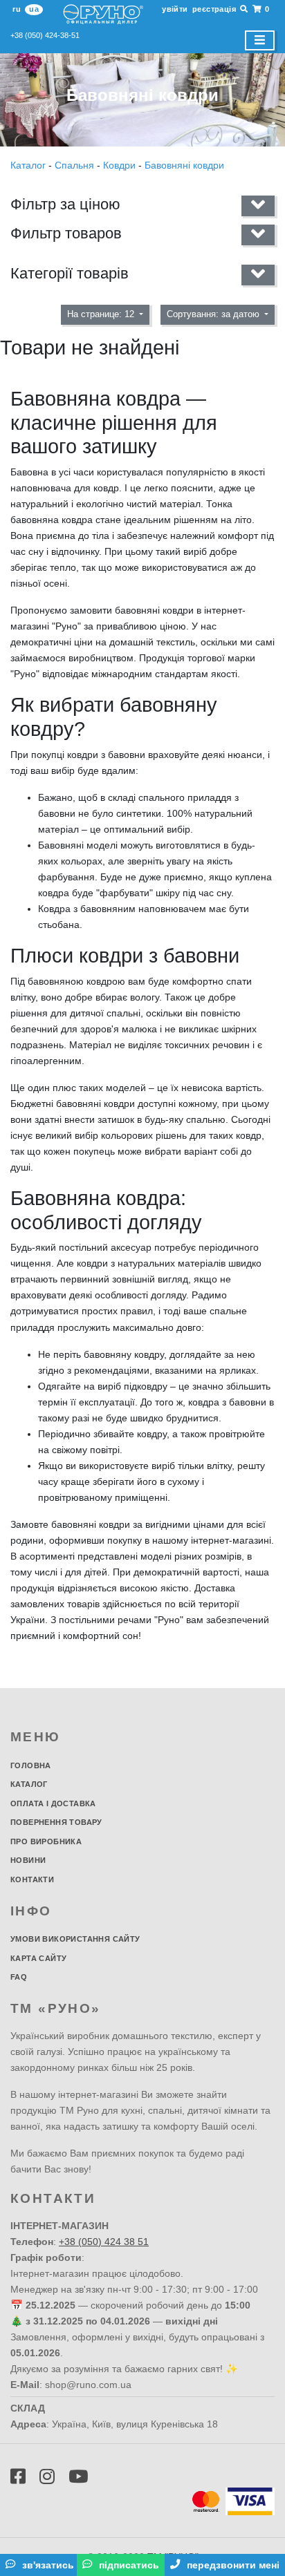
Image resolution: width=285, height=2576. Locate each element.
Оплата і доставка (53, 1803)
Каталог (29, 165)
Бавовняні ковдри (184, 165)
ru (17, 9)
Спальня (74, 165)
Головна (31, 1765)
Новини (28, 1860)
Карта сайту (38, 1958)
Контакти (32, 1879)
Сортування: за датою (214, 314)
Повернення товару (56, 1822)
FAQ (19, 1977)
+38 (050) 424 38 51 (104, 2242)
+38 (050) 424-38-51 (45, 35)
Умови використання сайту (75, 1939)
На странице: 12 (102, 314)
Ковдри (119, 165)
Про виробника (46, 1841)
